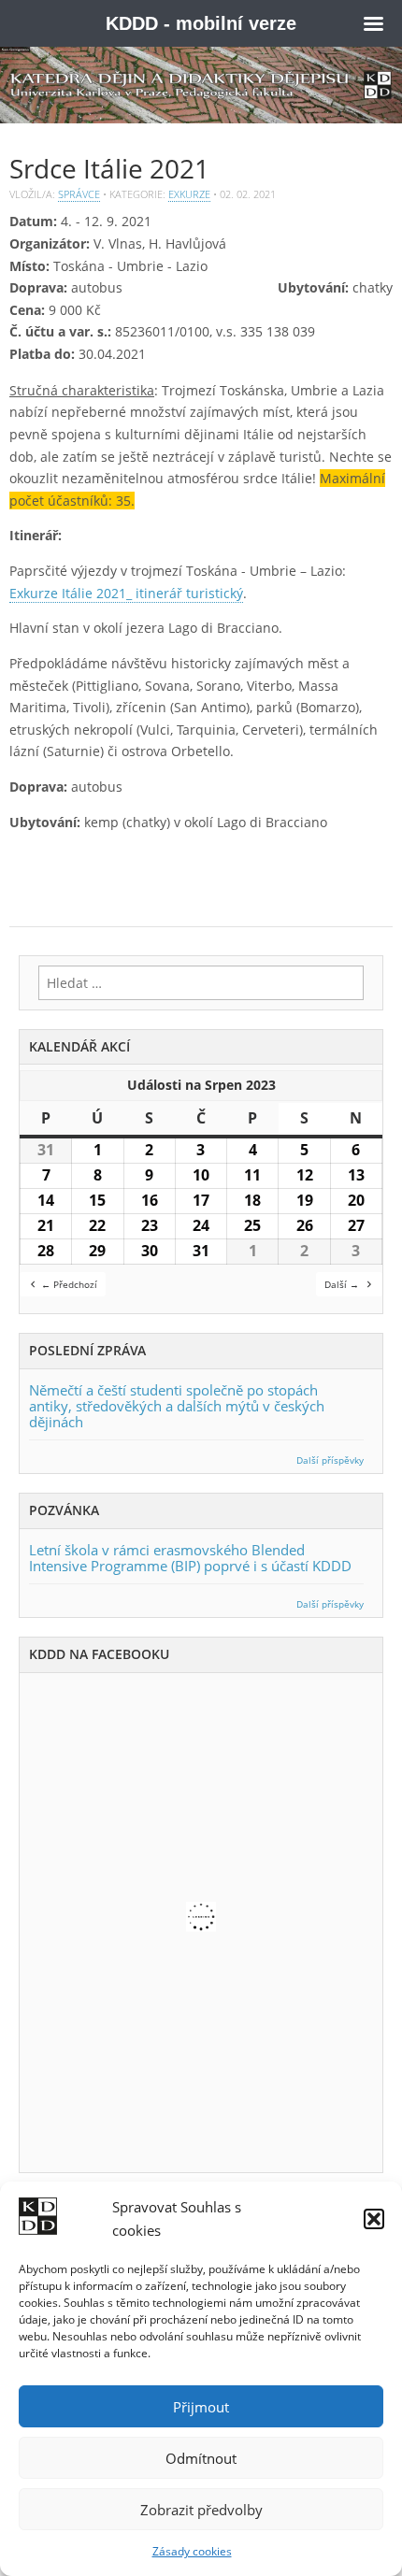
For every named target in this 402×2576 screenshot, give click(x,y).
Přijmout (201, 2407)
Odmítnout (201, 2458)
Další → (342, 1284)
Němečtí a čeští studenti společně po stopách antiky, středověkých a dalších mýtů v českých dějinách (177, 1406)
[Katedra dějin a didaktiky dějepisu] (201, 85)
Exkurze (189, 194)
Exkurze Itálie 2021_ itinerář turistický (126, 593)
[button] (374, 2219)
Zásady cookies (192, 2551)
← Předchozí (69, 1284)
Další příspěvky (330, 1460)
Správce (79, 194)
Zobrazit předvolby (201, 2510)
